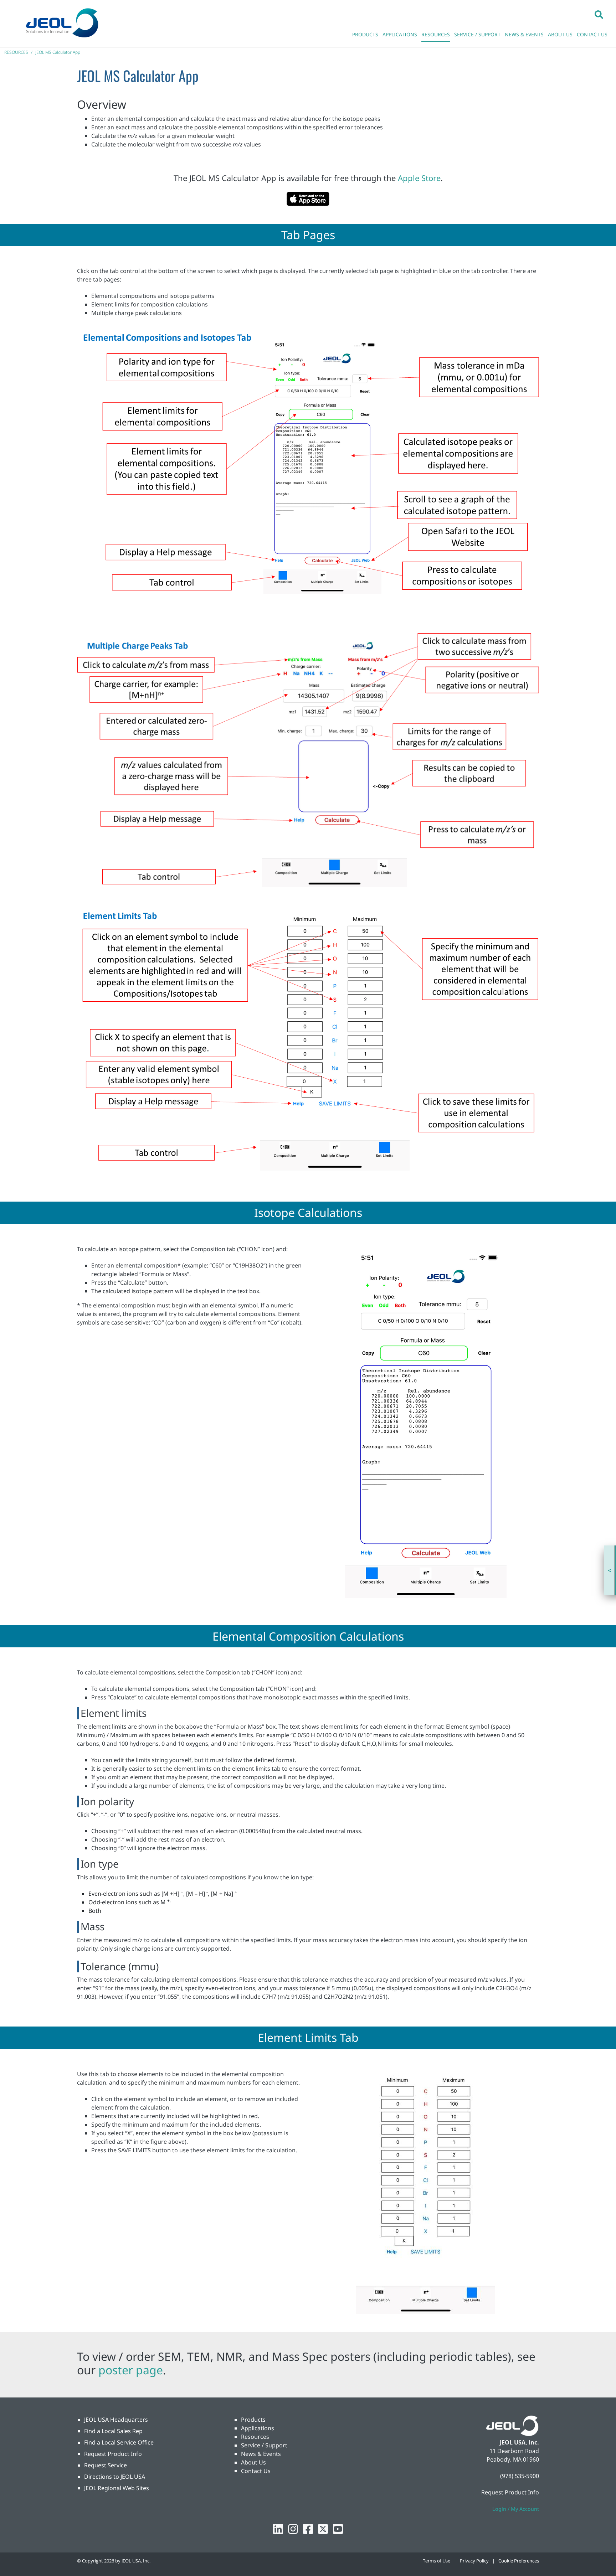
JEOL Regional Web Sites (117, 2488)
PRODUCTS (365, 34)
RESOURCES (436, 34)
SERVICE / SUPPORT (477, 34)
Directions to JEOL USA (115, 2477)
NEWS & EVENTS (524, 34)
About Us (253, 2462)
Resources (255, 2437)
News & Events (261, 2454)
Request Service (106, 2465)
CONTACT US (592, 34)
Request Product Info (113, 2454)
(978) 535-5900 (520, 2476)
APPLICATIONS (400, 34)
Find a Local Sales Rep (113, 2431)
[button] (599, 14)
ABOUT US (560, 34)
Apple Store (419, 178)
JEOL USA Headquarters (116, 2420)
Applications (258, 2428)
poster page (131, 2370)
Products (253, 2420)
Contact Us (256, 2471)
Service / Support (264, 2445)
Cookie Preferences (519, 2561)
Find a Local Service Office (119, 2442)
